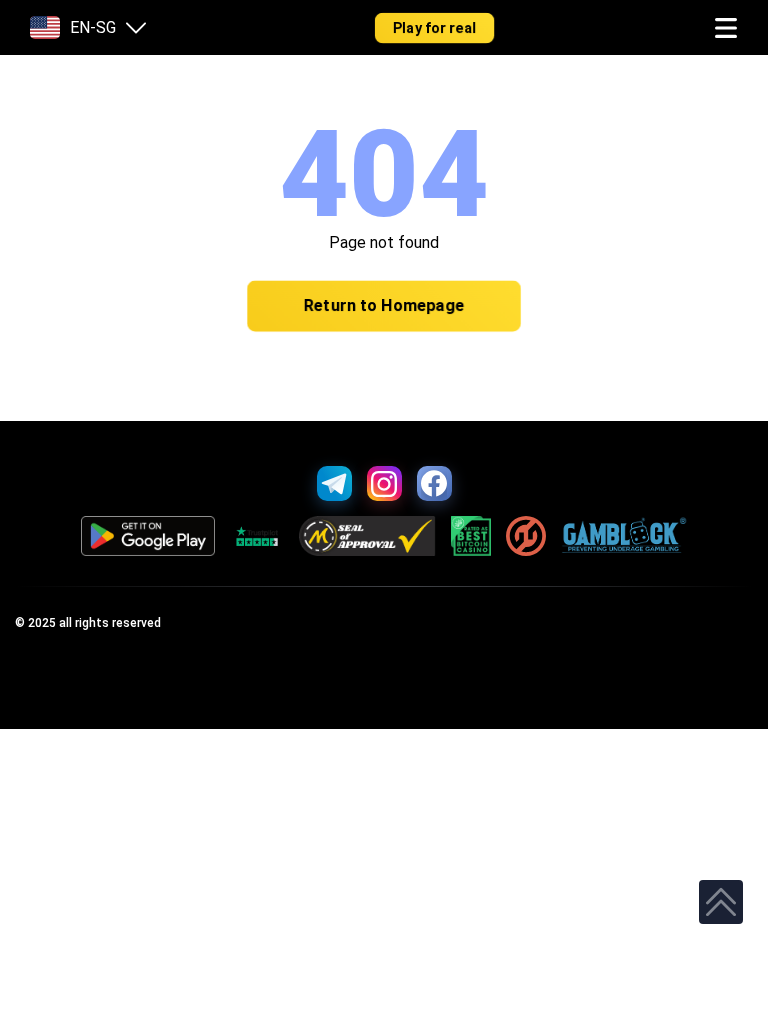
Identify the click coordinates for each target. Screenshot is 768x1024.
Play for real (435, 27)
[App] (148, 536)
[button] (726, 28)
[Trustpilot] (256, 536)
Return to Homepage (384, 306)
